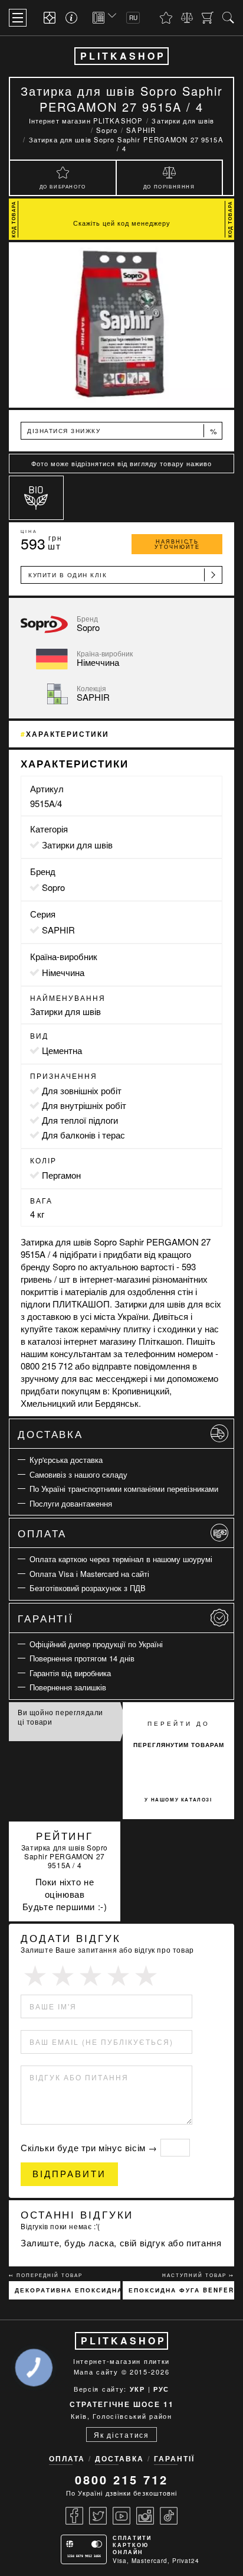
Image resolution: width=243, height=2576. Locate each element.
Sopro (53, 887)
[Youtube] (121, 2516)
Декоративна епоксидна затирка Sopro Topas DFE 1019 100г (68, 2290)
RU (133, 18)
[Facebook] (74, 2516)
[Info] (73, 18)
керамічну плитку (116, 1328)
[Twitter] (98, 2516)
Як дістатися (121, 2434)
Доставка (50, 1434)
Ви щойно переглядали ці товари (60, 1717)
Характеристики (68, 734)
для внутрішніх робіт (84, 1105)
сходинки (176, 1328)
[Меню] (18, 18)
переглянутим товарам (179, 1745)
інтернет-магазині (115, 1279)
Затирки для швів (77, 845)
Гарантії (46, 1618)
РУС (161, 2389)
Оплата (42, 1533)
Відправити (69, 2174)
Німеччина (63, 972)
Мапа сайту (96, 2372)
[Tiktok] (169, 2516)
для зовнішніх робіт (82, 1090)
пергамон (61, 1175)
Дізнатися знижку (122, 431)
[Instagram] (145, 2516)
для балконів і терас (83, 1135)
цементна (62, 1050)
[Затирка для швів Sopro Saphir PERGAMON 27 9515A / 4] (121, 325)
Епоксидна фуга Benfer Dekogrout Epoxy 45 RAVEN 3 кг (181, 2290)
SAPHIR (58, 930)
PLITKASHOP (123, 56)
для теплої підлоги (80, 1120)
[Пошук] (228, 18)
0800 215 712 (121, 2479)
